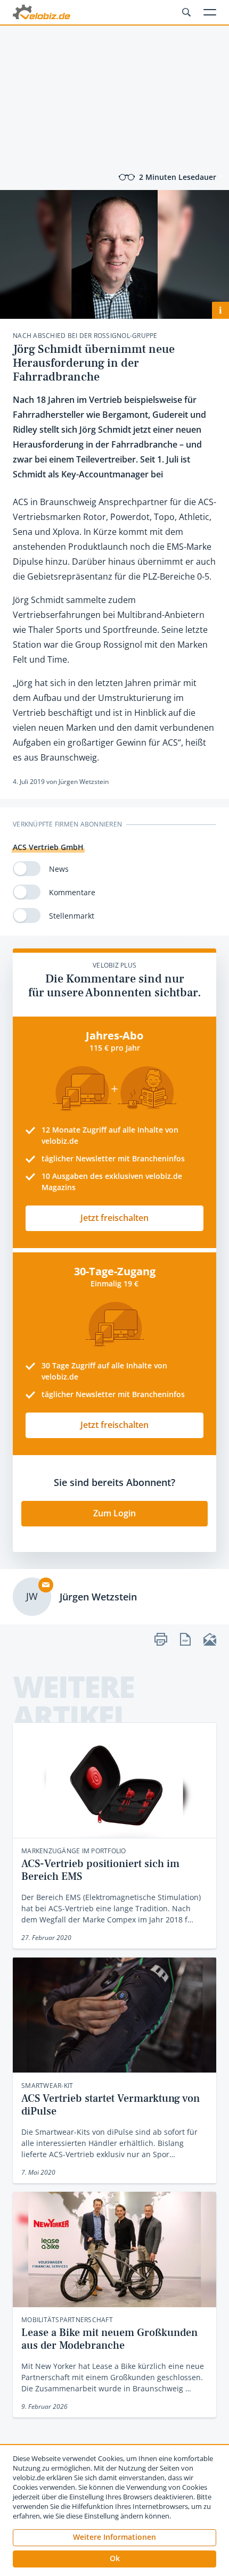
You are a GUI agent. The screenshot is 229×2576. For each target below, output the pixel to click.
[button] (114, 2559)
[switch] (27, 869)
